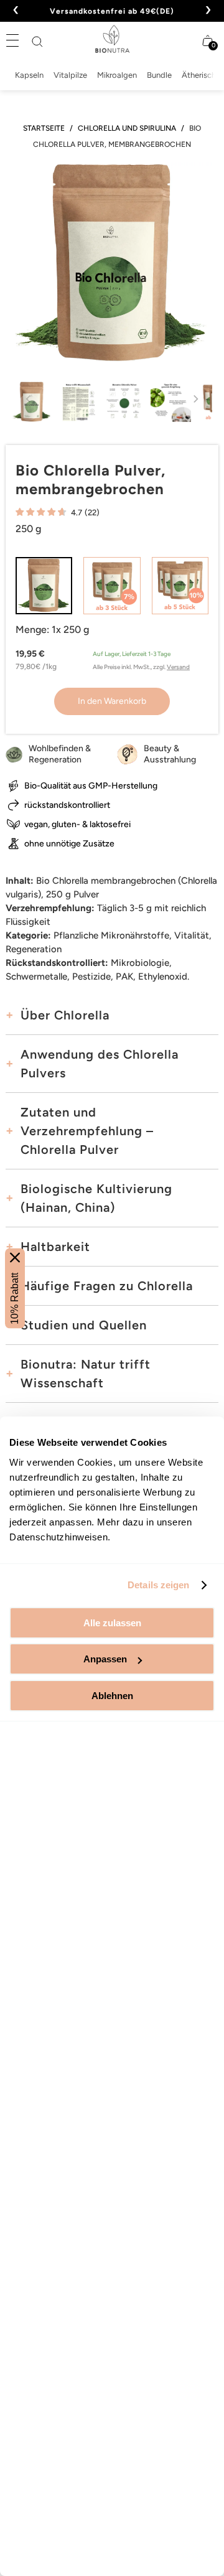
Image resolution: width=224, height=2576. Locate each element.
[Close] (15, 1257)
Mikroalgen (117, 75)
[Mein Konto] (184, 40)
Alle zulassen (112, 1623)
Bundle (159, 75)
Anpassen (105, 1659)
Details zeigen (158, 1585)
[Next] (195, 407)
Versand (178, 667)
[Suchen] (37, 42)
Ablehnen (112, 1696)
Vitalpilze (70, 75)
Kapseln (29, 75)
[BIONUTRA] (112, 39)
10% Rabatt (15, 1298)
